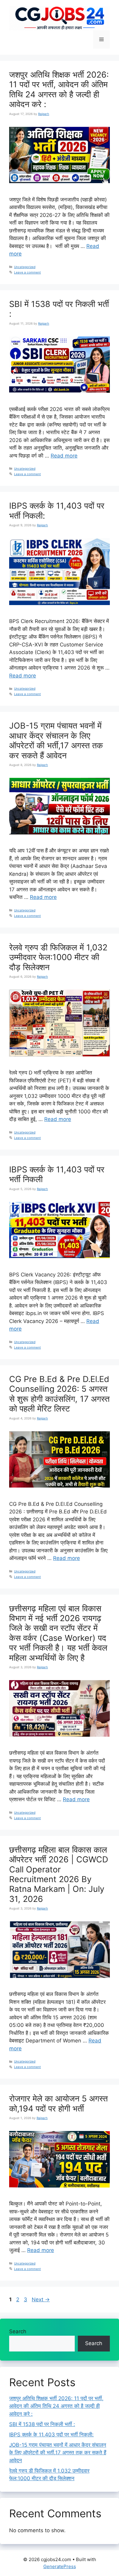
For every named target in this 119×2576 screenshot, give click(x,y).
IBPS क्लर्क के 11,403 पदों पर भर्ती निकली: (57, 511)
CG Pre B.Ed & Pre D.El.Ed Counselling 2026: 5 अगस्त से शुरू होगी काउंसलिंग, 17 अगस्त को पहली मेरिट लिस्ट (59, 1394)
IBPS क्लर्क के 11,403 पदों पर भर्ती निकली (57, 1174)
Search (18, 2331)
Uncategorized (25, 267)
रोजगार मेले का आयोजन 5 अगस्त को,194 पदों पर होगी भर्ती (58, 2103)
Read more (64, 456)
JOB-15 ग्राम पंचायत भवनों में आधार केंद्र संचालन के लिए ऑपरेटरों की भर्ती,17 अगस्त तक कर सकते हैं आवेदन (56, 740)
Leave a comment (27, 272)
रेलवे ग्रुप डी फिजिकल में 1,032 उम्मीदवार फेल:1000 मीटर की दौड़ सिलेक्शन (58, 957)
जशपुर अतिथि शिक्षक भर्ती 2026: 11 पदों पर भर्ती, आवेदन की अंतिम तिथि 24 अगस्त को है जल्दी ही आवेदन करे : (59, 89)
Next (41, 2299)
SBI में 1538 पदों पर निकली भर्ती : (59, 309)
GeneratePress (60, 2566)
